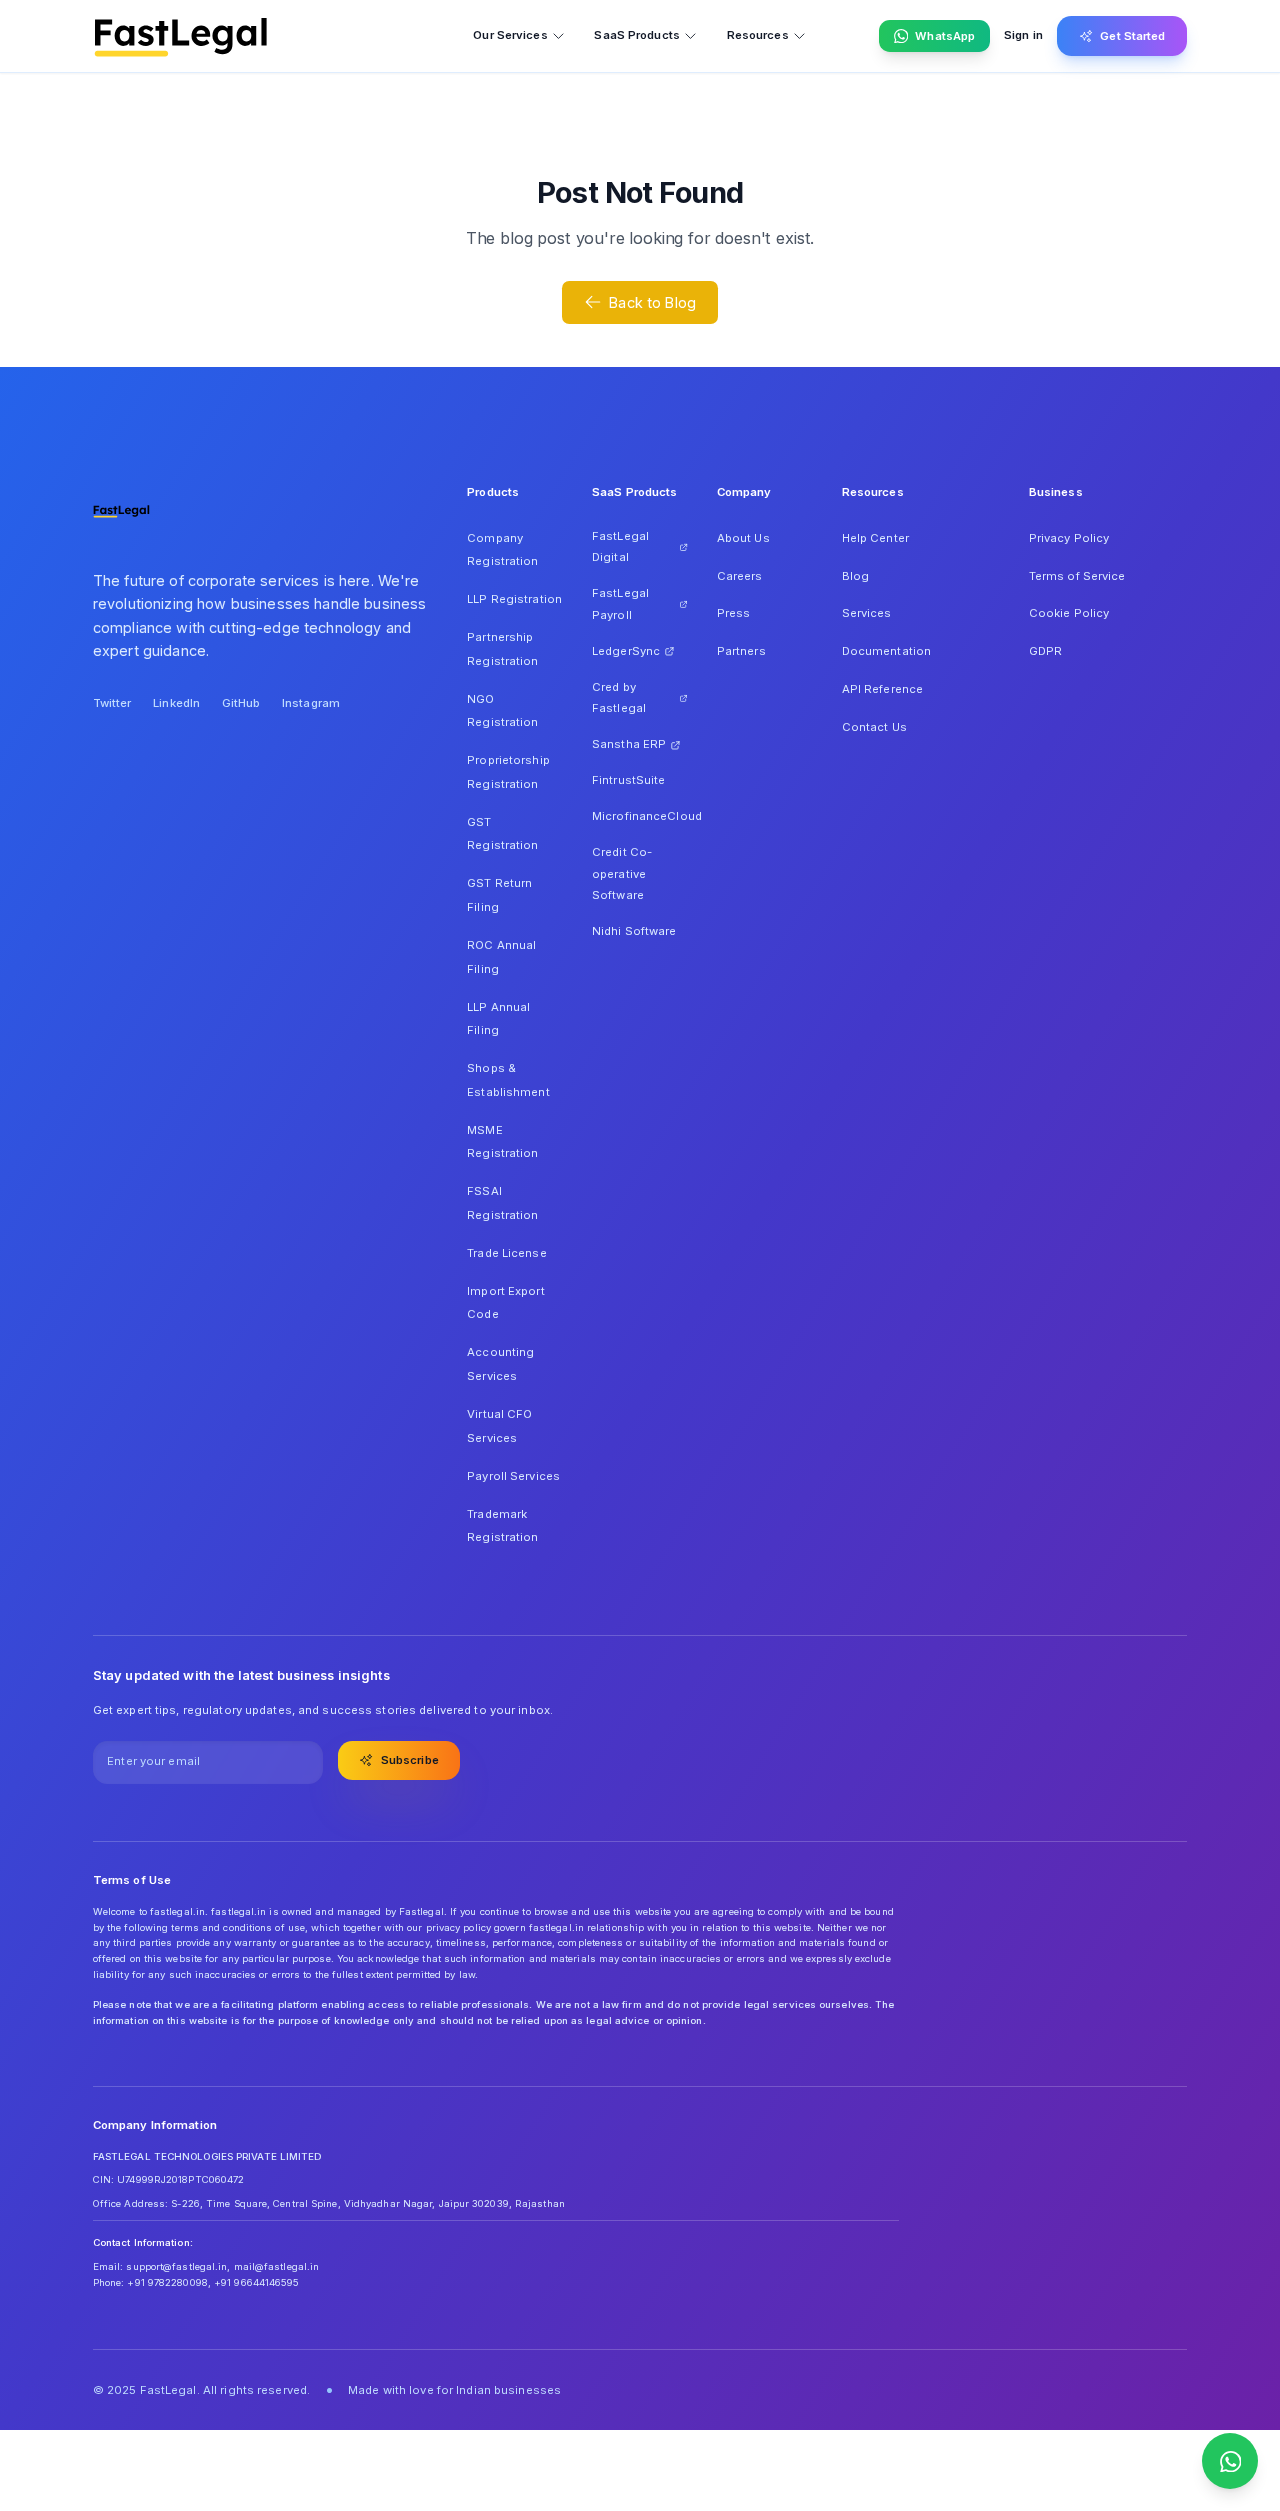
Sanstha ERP (629, 744)
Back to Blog (652, 302)
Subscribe (410, 1760)
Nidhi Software (634, 931)
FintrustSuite (628, 780)
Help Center (875, 538)
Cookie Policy (1069, 613)
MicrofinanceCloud (640, 816)
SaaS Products (636, 35)
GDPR (1045, 651)
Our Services (510, 35)
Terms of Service (1077, 576)
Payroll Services (513, 1476)
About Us (743, 538)
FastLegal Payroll (620, 604)
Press (734, 613)
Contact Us (874, 727)
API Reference (882, 689)
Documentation (886, 651)
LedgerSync (626, 651)
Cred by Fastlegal (619, 698)
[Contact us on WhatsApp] (1230, 2461)
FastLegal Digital (620, 547)
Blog (855, 576)
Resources (758, 35)
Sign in (1023, 35)
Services (867, 613)
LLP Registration (514, 599)
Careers (740, 576)
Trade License (506, 1253)
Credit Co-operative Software (622, 873)
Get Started (1132, 36)
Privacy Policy (1069, 538)
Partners (741, 651)
